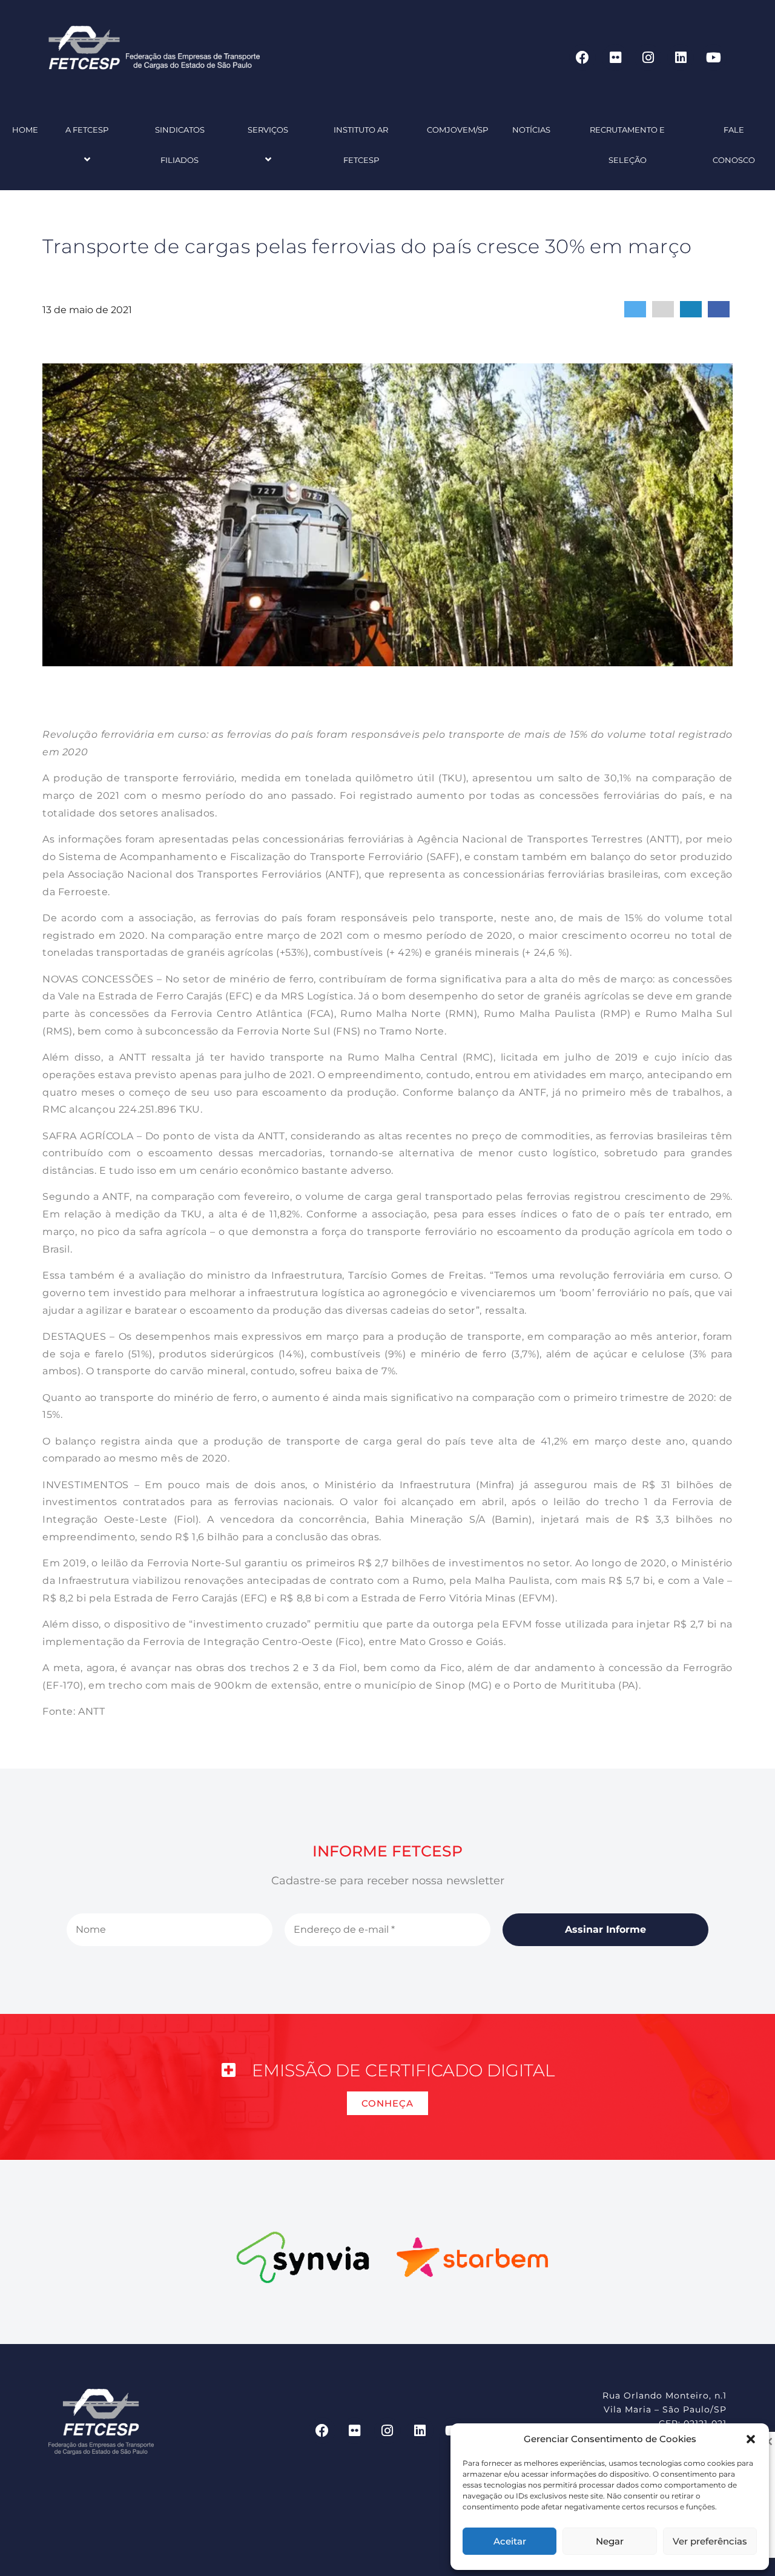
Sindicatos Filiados (180, 145)
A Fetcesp (87, 130)
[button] (751, 2439)
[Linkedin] (681, 58)
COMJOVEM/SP (457, 130)
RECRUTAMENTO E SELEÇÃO (627, 145)
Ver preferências (710, 2541)
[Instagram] (648, 58)
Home (25, 130)
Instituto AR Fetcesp (361, 145)
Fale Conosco (734, 145)
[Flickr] (615, 58)
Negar (610, 2541)
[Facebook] (582, 58)
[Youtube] (713, 58)
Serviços (268, 130)
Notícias (531, 130)
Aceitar (510, 2541)
